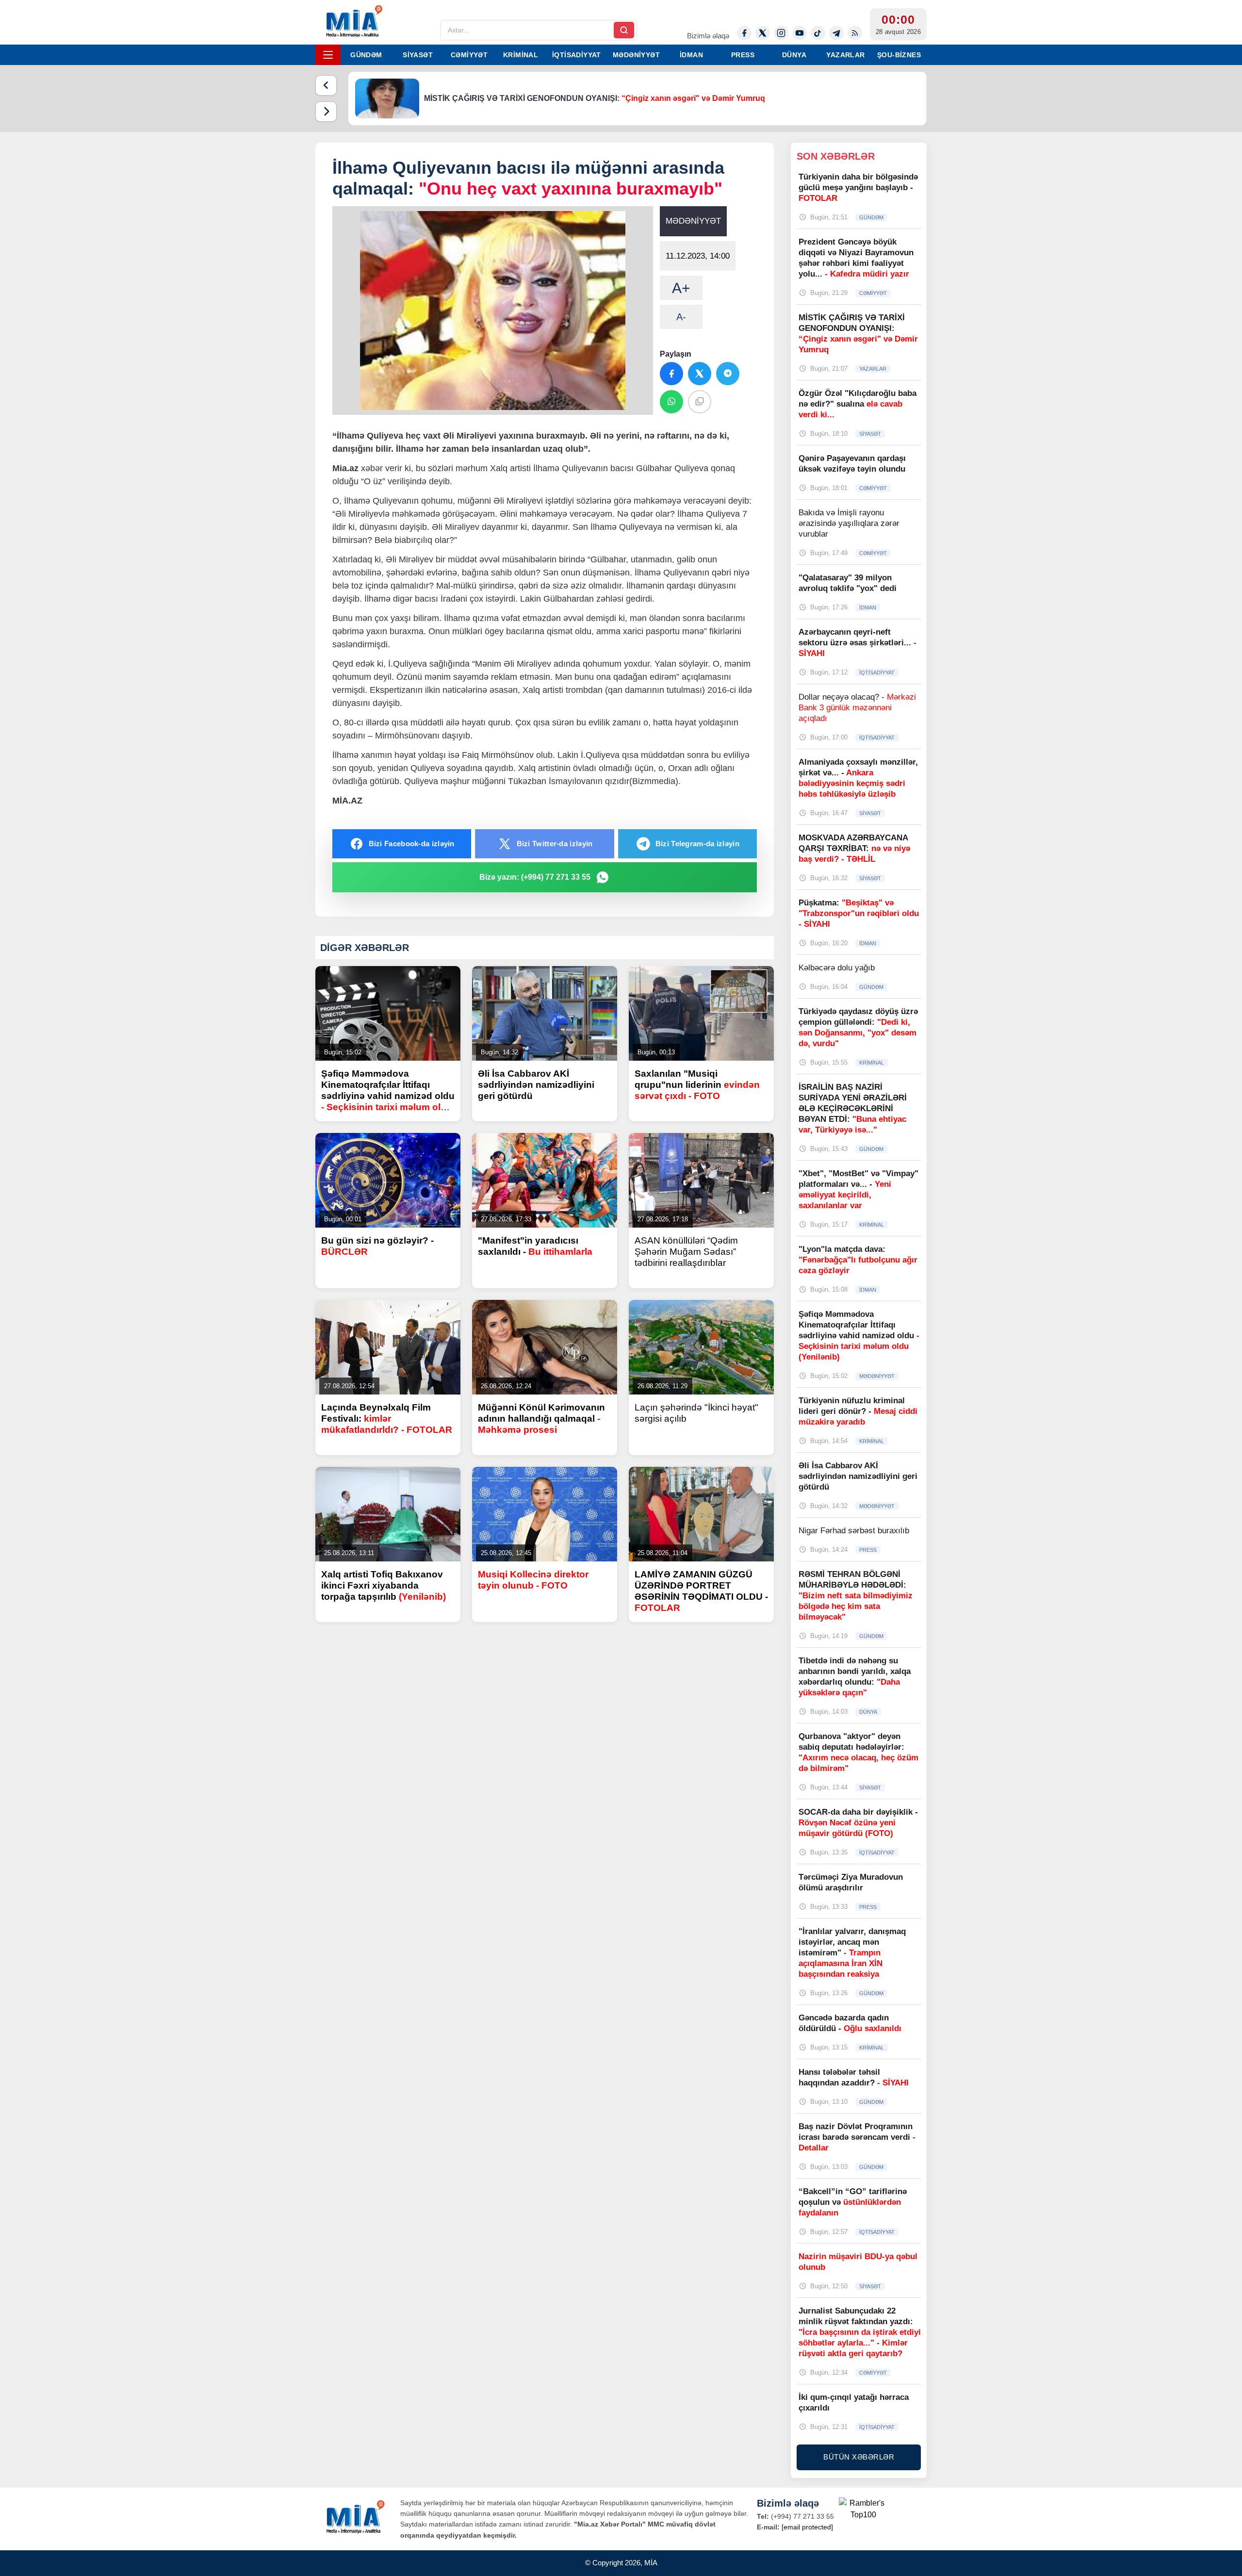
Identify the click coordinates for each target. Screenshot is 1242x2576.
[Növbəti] (326, 112)
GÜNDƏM (366, 55)
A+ (681, 288)
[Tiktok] (818, 33)
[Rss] (855, 33)
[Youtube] (800, 33)
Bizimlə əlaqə (708, 36)
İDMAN (691, 55)
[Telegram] (836, 33)
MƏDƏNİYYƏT (636, 55)
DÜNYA (794, 55)
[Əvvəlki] (326, 85)
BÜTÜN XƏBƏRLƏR (859, 2457)
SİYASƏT (418, 55)
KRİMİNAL (521, 55)
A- (681, 317)
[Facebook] (744, 33)
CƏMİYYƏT (469, 55)
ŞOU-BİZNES (899, 55)
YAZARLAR (845, 55)
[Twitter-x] (763, 33)
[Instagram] (781, 33)
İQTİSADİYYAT (577, 55)
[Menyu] (328, 55)
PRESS (743, 55)
